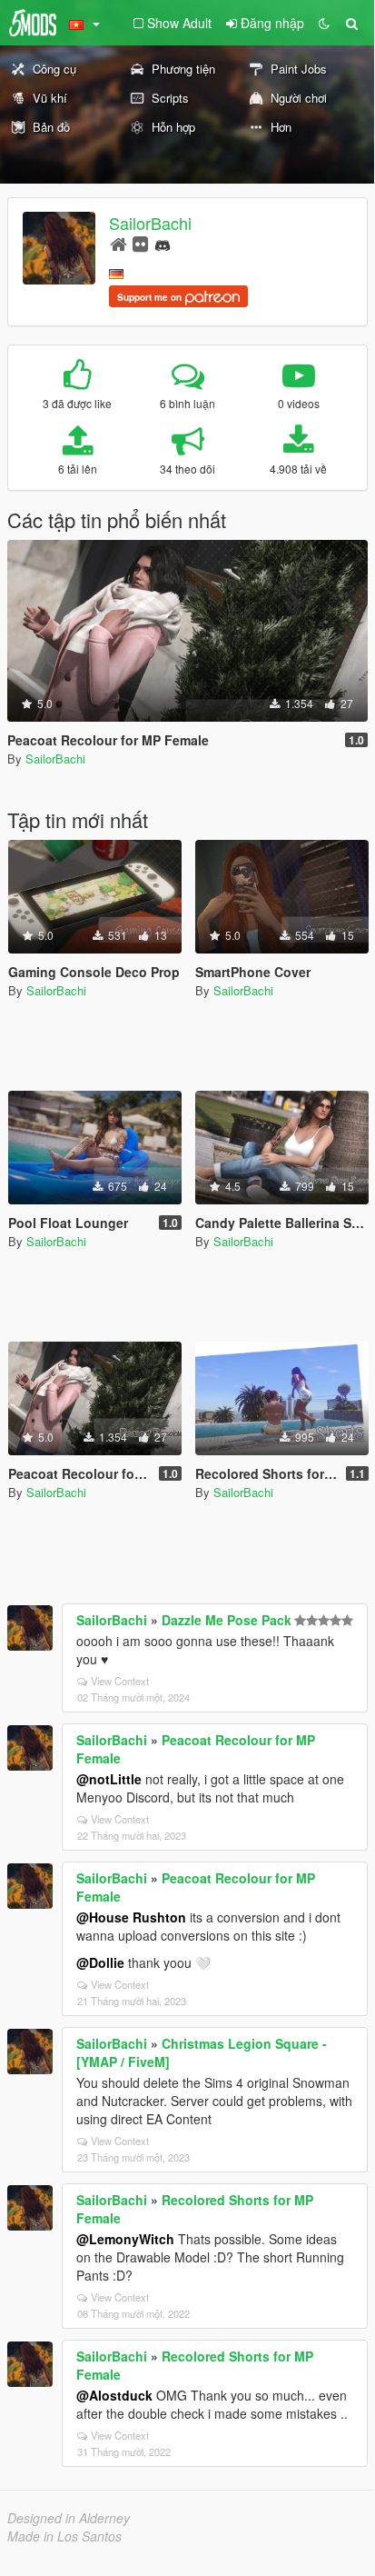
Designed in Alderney (69, 2518)
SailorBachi (150, 223)
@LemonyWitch (125, 2239)
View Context (120, 1681)
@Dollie (100, 1962)
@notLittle (109, 1779)
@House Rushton (131, 1917)
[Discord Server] (163, 243)
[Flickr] (140, 243)
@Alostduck (114, 2395)
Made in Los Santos (64, 2536)
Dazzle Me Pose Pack (227, 1620)
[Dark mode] (324, 23)
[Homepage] (118, 243)
